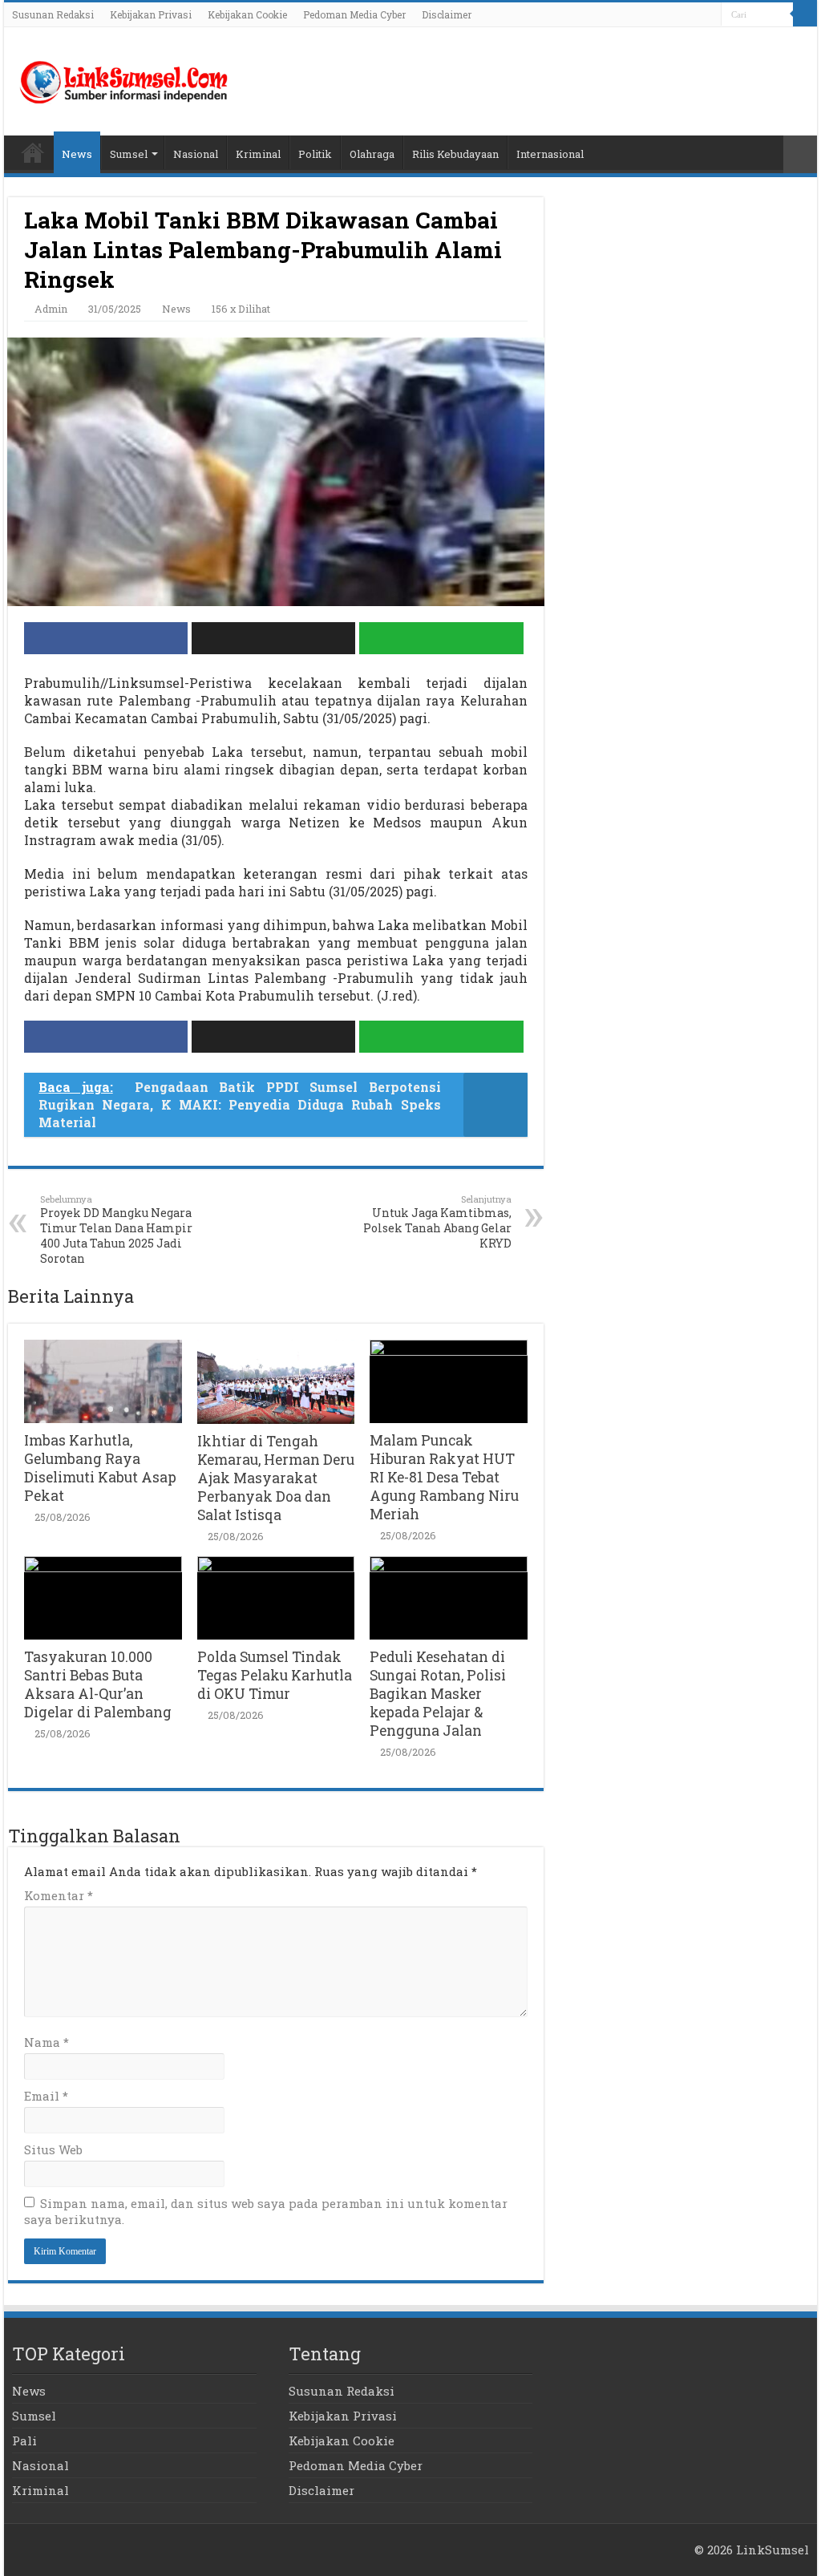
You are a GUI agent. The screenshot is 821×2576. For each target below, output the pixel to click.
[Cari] (805, 14)
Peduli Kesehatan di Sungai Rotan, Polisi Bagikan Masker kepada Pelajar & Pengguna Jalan (438, 1694)
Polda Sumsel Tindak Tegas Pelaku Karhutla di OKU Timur (275, 1675)
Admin (51, 309)
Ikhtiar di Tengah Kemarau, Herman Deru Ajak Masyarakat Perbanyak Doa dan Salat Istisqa (276, 1478)
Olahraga (372, 154)
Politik (315, 154)
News (77, 154)
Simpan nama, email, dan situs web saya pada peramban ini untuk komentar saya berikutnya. (266, 2211)
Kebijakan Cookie (247, 14)
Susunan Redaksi (53, 14)
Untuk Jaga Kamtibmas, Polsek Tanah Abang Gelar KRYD (437, 1222)
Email (46, 2096)
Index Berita (33, 152)
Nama (47, 2042)
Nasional (196, 154)
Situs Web (53, 2149)
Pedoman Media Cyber (354, 14)
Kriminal (258, 154)
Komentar (59, 1895)
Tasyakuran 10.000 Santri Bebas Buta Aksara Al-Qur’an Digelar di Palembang (98, 1684)
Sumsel (129, 154)
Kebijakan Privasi (151, 14)
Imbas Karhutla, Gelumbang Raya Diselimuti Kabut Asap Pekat (100, 1468)
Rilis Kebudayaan (455, 154)
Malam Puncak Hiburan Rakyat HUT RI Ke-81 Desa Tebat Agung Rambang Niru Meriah (444, 1477)
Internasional (550, 154)
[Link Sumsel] (124, 78)
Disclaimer (447, 14)
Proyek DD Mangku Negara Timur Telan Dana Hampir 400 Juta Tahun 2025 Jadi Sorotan (116, 1229)
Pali (24, 2441)
